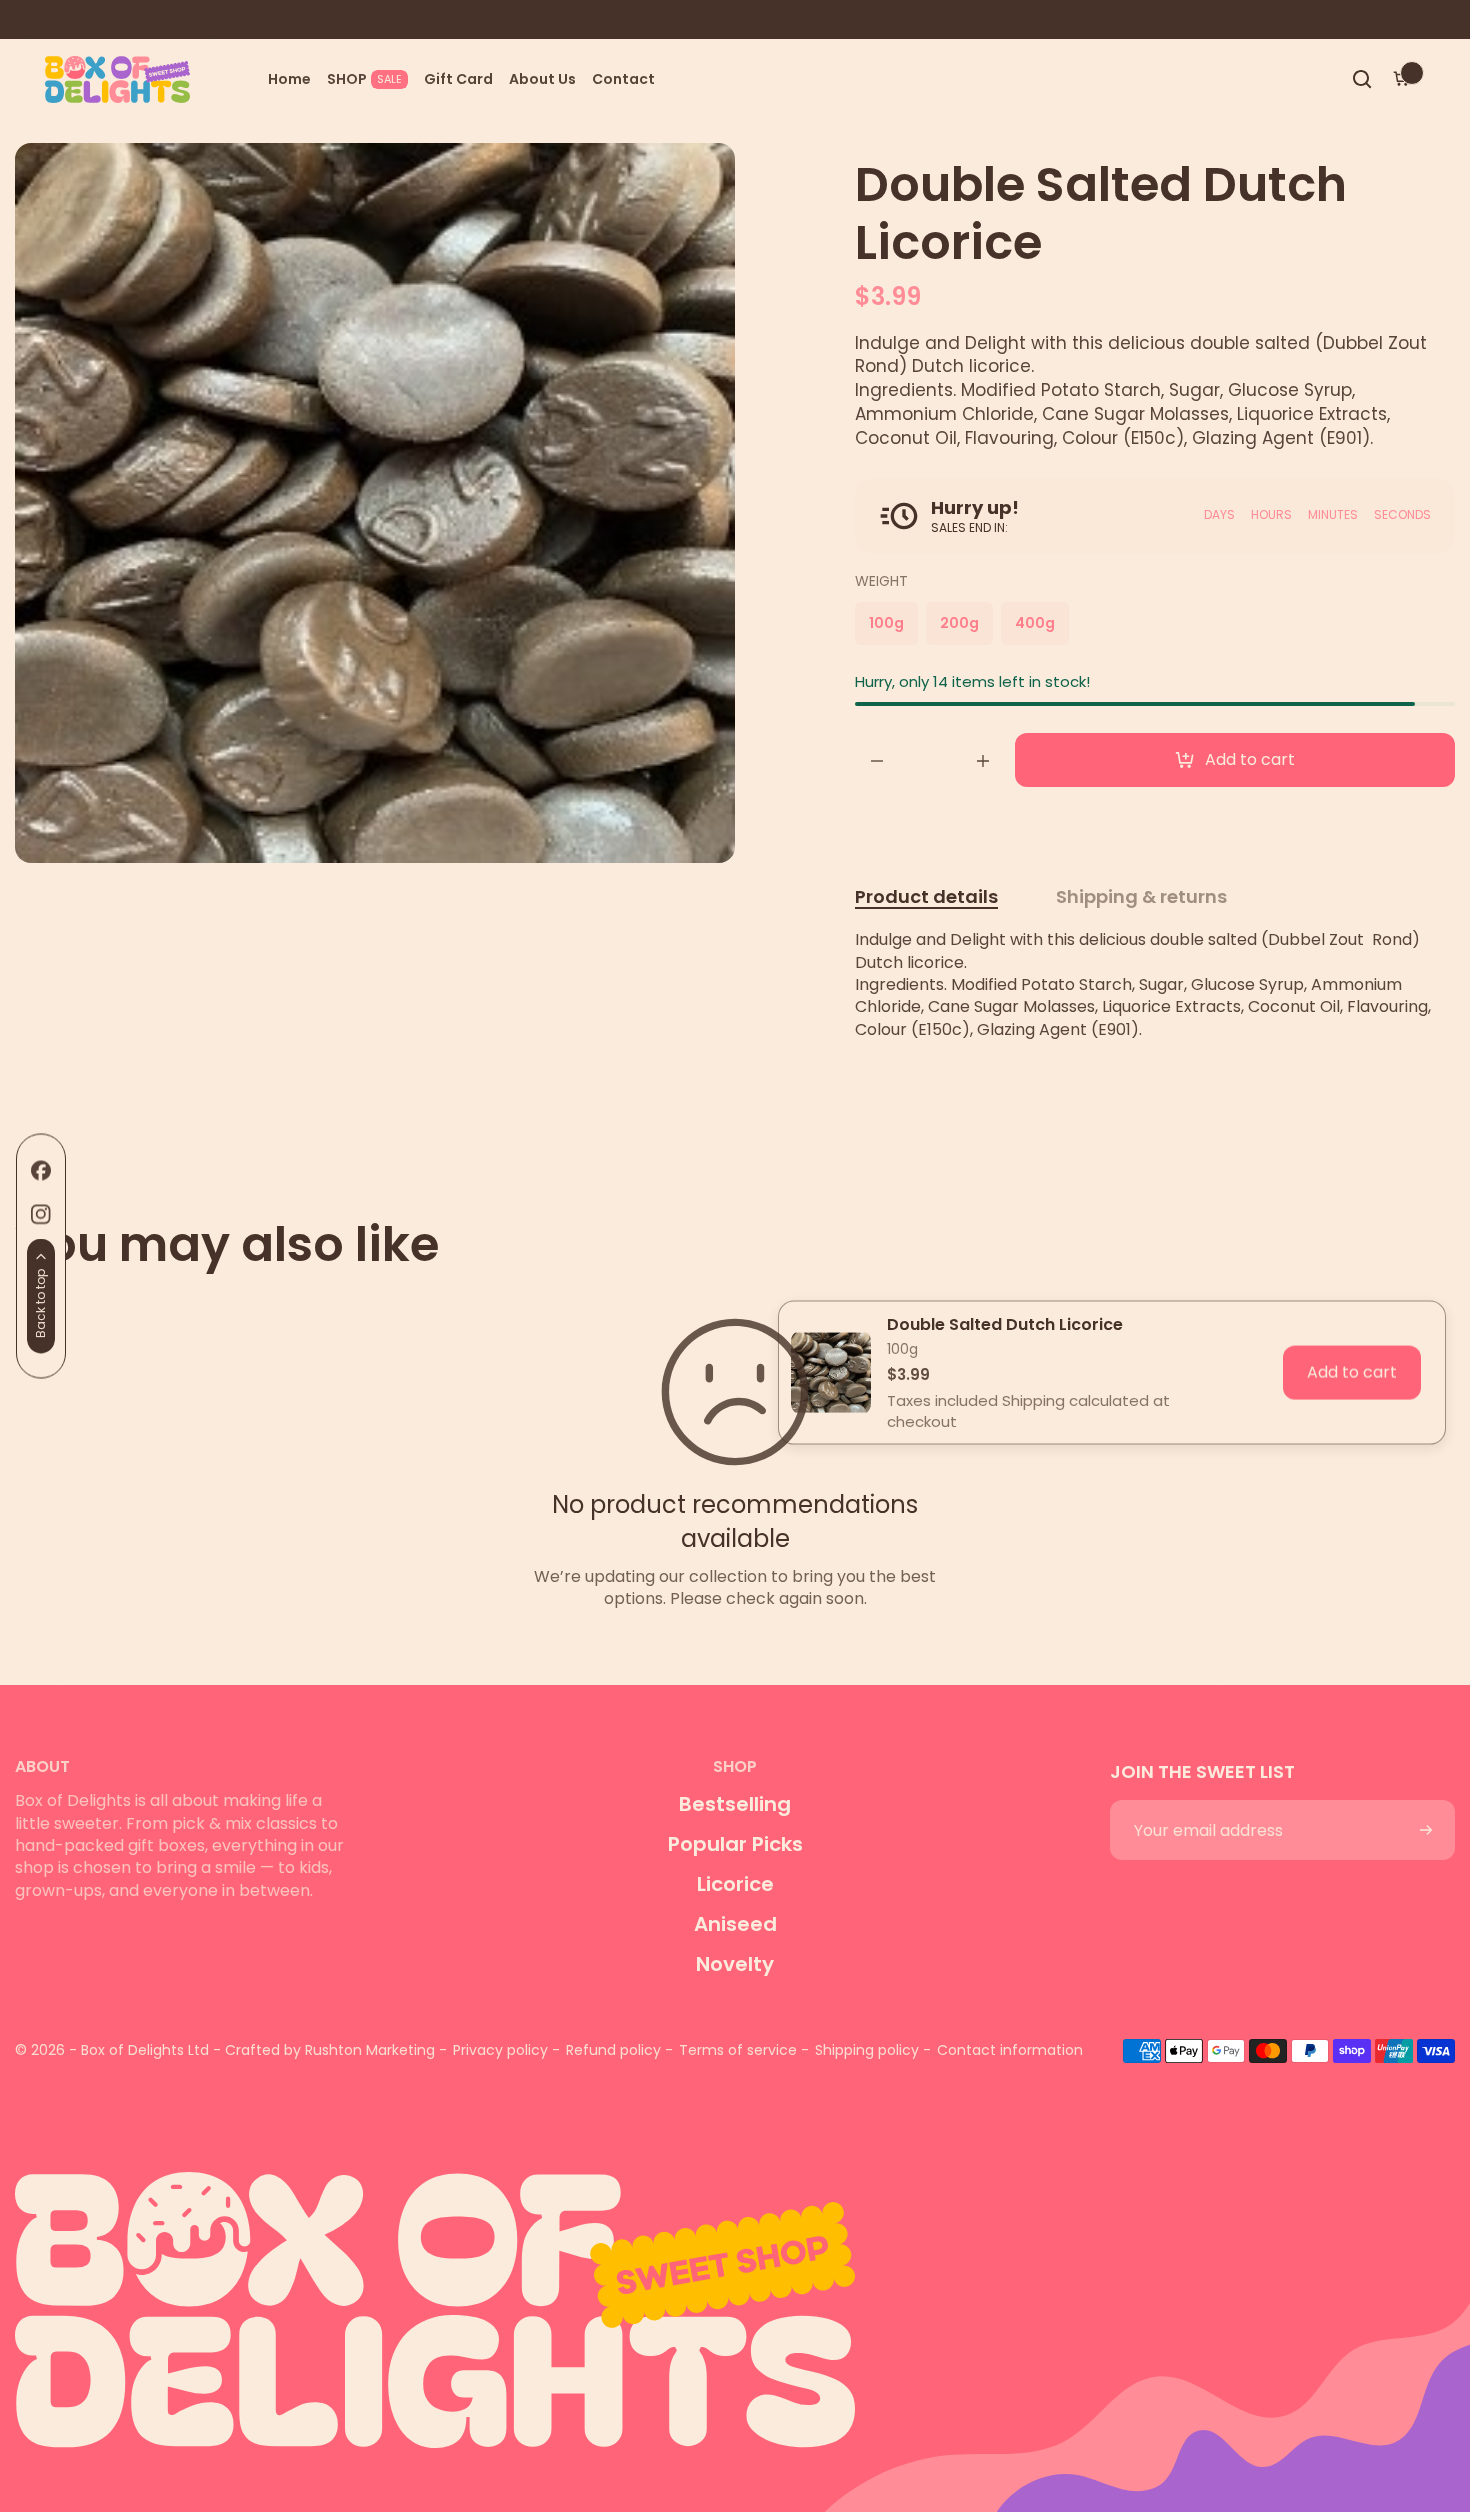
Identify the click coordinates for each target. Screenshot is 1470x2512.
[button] (1362, 79)
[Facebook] (41, 1171)
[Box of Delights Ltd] (735, 2295)
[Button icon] (1426, 1830)
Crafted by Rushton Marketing (330, 2050)
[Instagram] (41, 1215)
